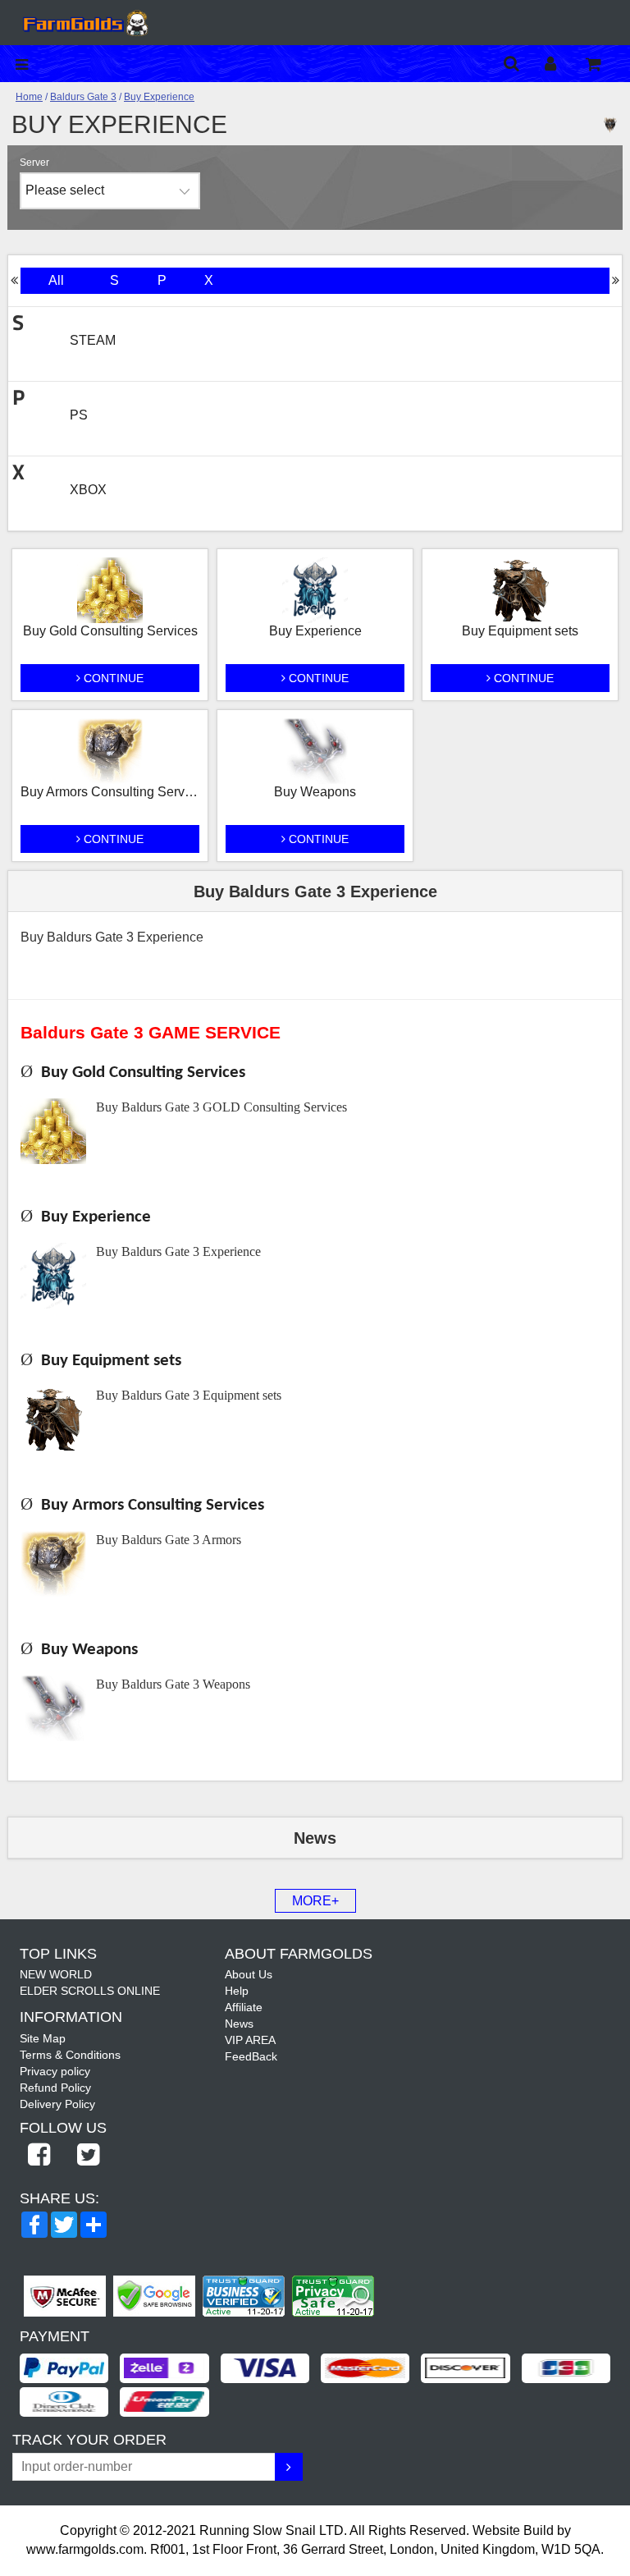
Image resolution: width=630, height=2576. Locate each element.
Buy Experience (159, 97)
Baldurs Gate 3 (83, 97)
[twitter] (88, 2156)
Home (29, 97)
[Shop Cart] (604, 64)
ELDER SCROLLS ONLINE (90, 1991)
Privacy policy (55, 2071)
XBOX (88, 490)
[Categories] (26, 64)
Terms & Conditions (70, 2055)
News (239, 2024)
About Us (249, 1974)
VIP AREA (250, 2040)
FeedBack (251, 2056)
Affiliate (244, 2007)
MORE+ (315, 1901)
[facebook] (39, 2156)
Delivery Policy (57, 2104)
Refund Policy (55, 2088)
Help (237, 1991)
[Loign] (563, 64)
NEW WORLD (56, 1974)
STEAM (93, 340)
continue (112, 678)
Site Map (43, 2038)
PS (79, 415)
